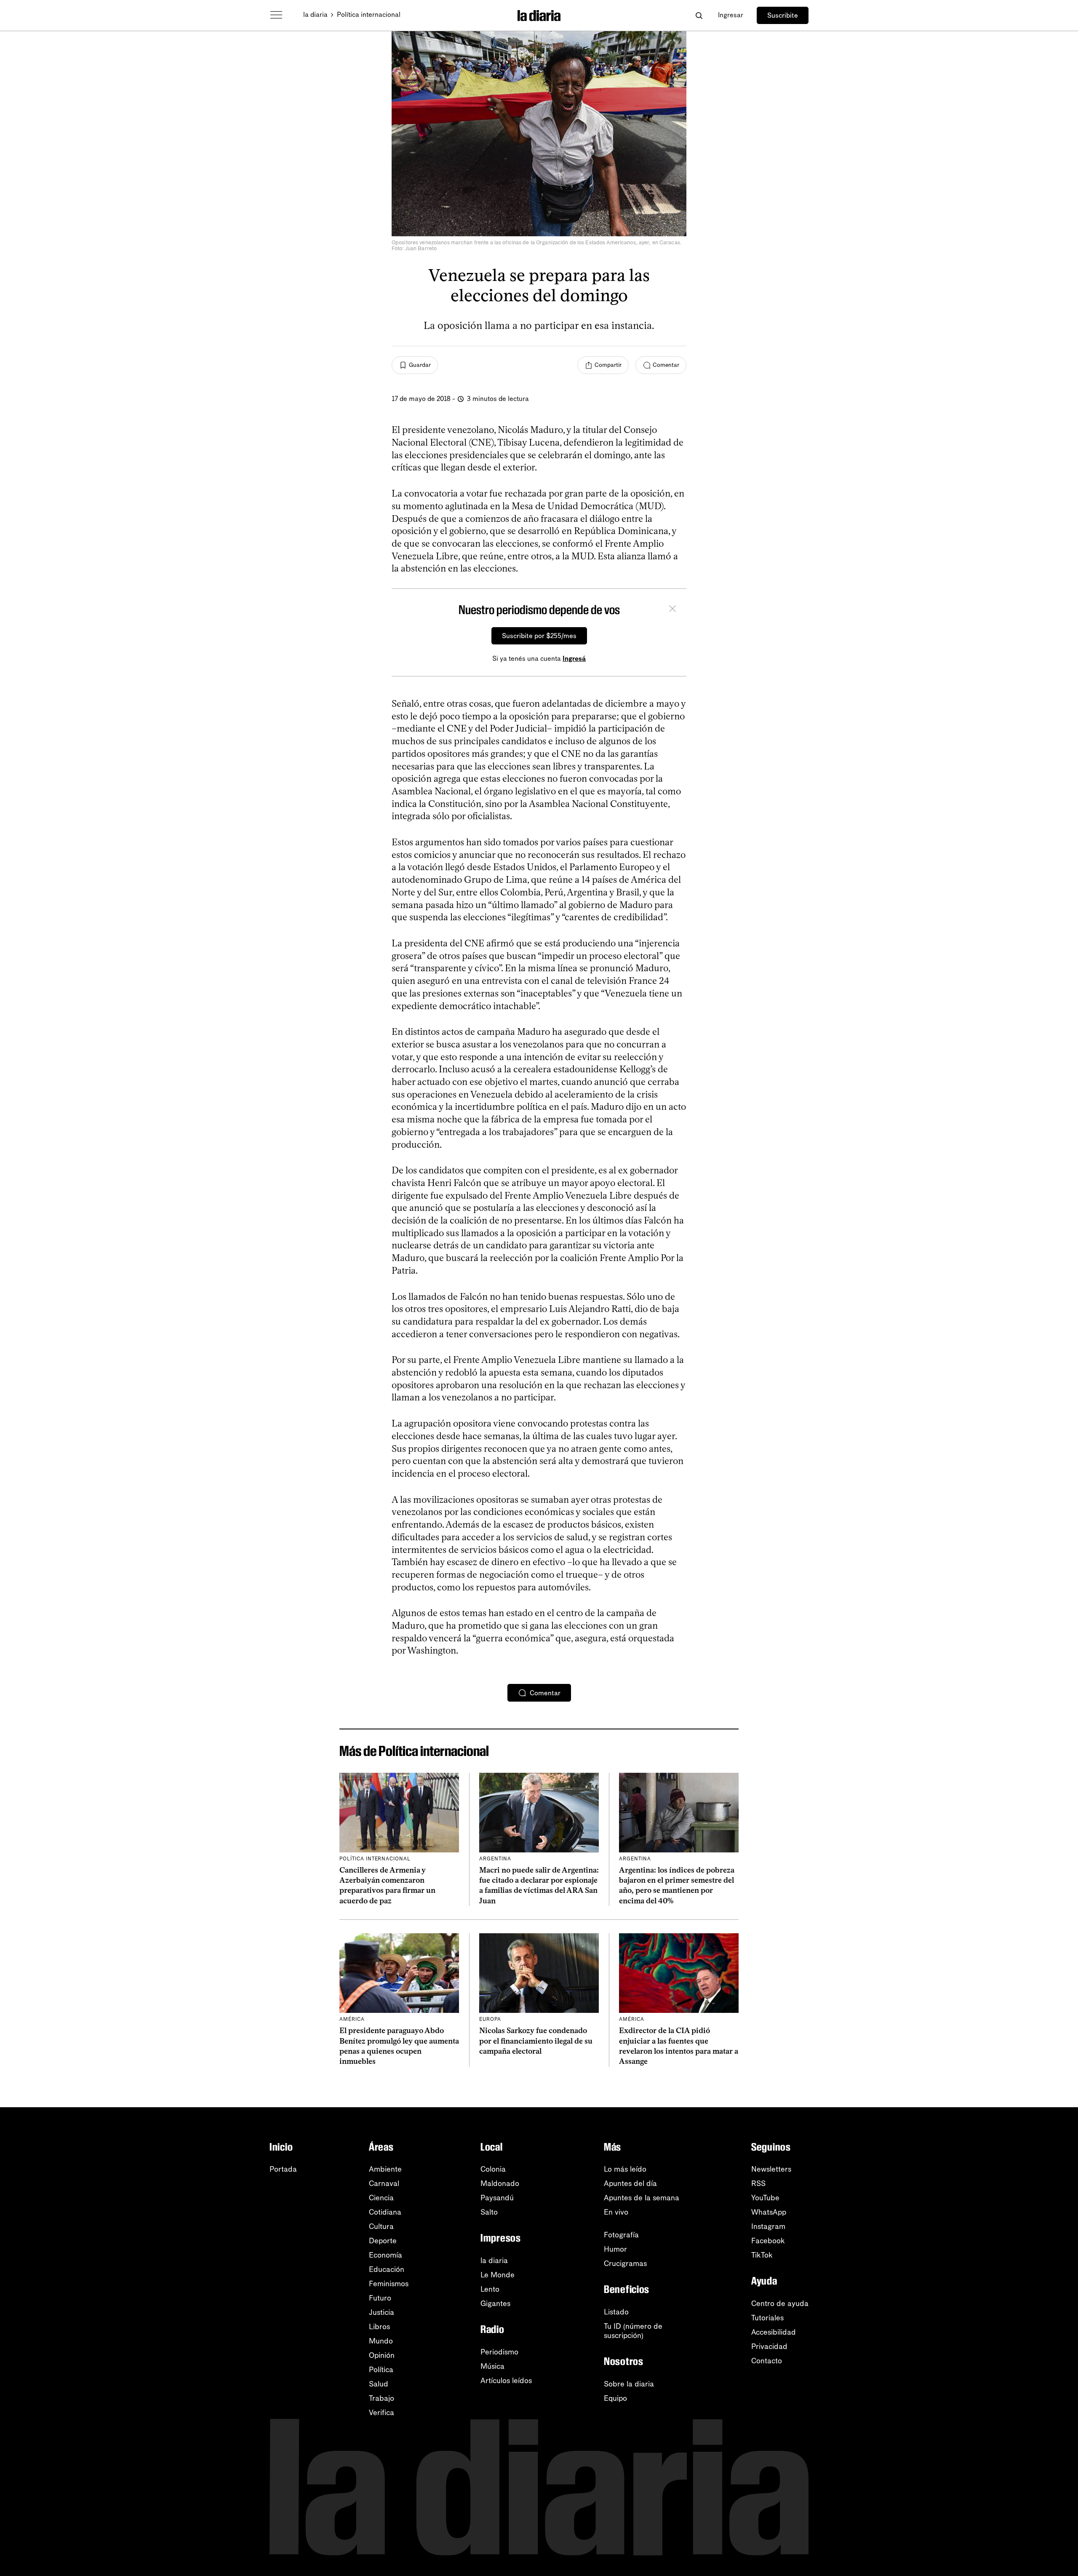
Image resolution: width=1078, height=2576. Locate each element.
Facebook (768, 2241)
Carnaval (384, 2183)
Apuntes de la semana (642, 2198)
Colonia (493, 2169)
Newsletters (771, 2169)
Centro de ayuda (780, 2303)
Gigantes (495, 2303)
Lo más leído (625, 2169)
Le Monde (498, 2275)
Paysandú (497, 2198)
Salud (379, 2384)
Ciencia (381, 2198)
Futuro (380, 2298)
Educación (387, 2269)
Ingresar (731, 15)
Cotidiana (385, 2212)
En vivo (616, 2212)
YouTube (765, 2198)
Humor (615, 2249)
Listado (616, 2312)
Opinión (382, 2355)
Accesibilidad (774, 2332)
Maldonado (500, 2183)
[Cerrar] (672, 610)
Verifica (382, 2413)
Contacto (767, 2361)
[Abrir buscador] (699, 15)
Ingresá (574, 659)
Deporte (383, 2241)
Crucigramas (625, 2263)
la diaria (315, 15)
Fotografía (621, 2235)
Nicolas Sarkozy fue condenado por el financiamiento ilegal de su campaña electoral (536, 2041)
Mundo (381, 2341)
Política (381, 2370)
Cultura (381, 2226)
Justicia (382, 2312)
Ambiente (385, 2169)
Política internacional (369, 15)
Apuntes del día (630, 2183)
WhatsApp (769, 2212)
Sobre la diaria (629, 2384)
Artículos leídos (506, 2381)
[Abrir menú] (276, 15)
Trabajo (382, 2398)
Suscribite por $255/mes (539, 636)
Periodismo (499, 2352)
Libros (379, 2327)
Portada (283, 2169)
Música (492, 2366)
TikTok (762, 2255)
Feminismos (389, 2284)
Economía (386, 2255)
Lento (490, 2289)
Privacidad (769, 2346)
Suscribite (783, 15)
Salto (489, 2212)
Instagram (768, 2226)
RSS (758, 2183)
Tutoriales (767, 2318)
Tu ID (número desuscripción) (633, 2331)
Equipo (615, 2398)
